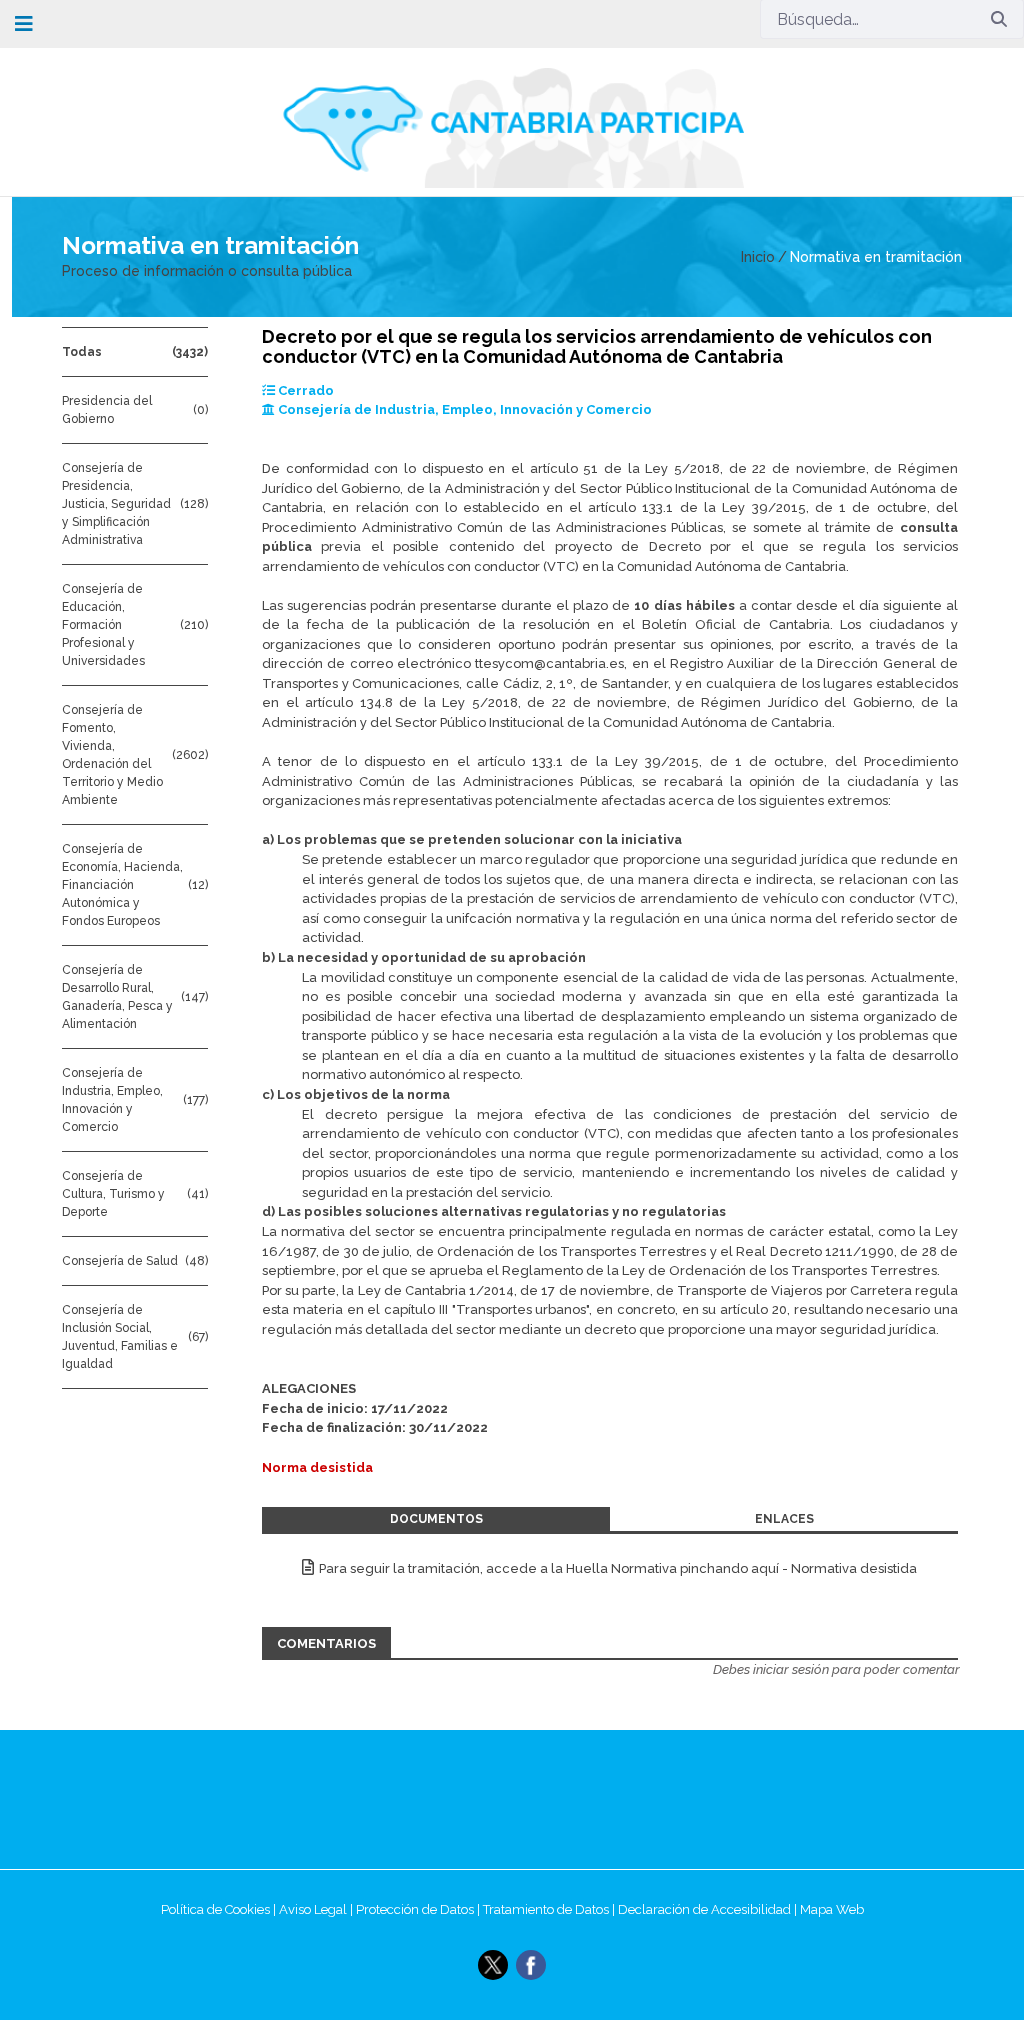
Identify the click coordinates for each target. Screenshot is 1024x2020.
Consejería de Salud (120, 1261)
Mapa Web (832, 1909)
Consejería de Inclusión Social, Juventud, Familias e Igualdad (120, 1337)
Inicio (758, 257)
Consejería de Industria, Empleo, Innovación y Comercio (112, 1100)
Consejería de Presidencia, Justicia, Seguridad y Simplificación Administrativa (116, 504)
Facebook (531, 1965)
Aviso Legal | (317, 1909)
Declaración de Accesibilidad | (709, 1909)
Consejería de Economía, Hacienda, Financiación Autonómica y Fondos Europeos (122, 885)
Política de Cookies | (220, 1909)
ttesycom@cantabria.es (549, 663)
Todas (82, 352)
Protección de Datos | (419, 1909)
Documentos (436, 1519)
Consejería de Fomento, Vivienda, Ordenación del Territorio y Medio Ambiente (112, 755)
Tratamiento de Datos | (550, 1909)
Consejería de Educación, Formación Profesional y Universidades (103, 625)
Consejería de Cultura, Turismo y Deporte (113, 1194)
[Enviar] (999, 19)
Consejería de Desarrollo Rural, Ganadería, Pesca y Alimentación (117, 997)
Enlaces (784, 1519)
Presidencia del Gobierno (107, 410)
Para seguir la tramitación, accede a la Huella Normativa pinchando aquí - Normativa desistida (618, 1568)
